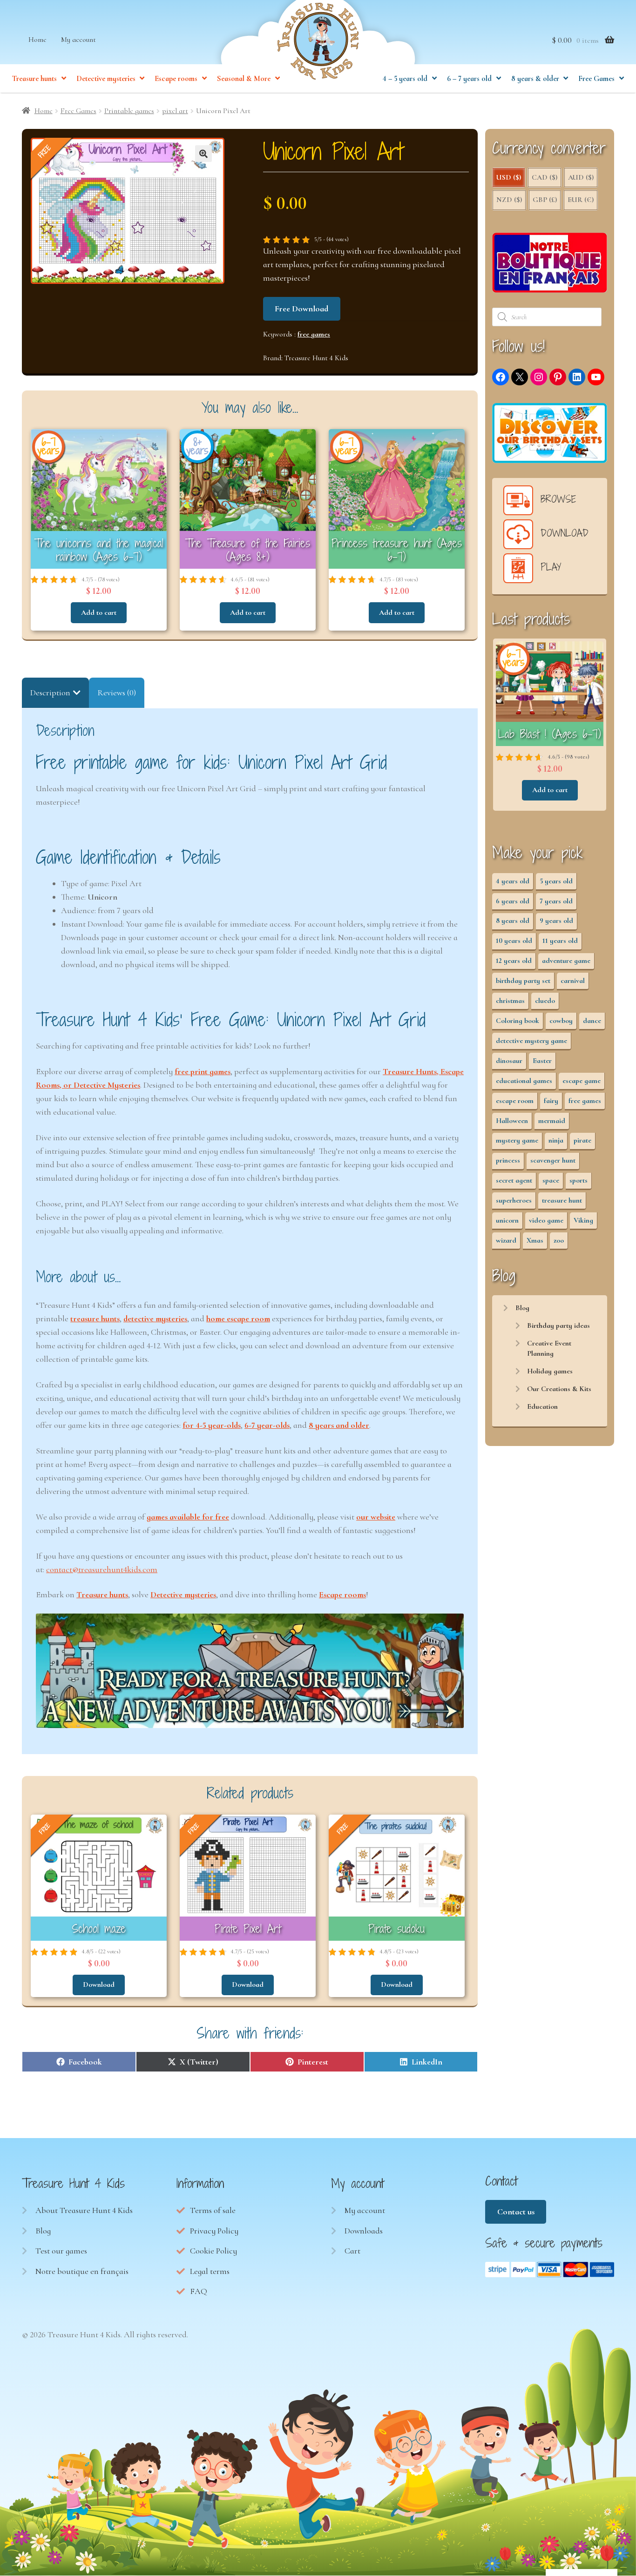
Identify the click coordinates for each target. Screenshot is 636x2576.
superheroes (514, 1200)
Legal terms (210, 2271)
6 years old (513, 901)
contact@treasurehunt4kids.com (102, 1569)
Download (99, 1984)
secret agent (514, 1180)
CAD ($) (545, 177)
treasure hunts (95, 1318)
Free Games (596, 79)
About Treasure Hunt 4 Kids (84, 2210)
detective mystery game (531, 1041)
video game (546, 1220)
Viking (583, 1220)
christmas (510, 1001)
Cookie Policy (213, 2251)
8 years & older (535, 79)
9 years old (556, 921)
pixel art (175, 111)
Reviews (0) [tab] (117, 693)
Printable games (129, 111)
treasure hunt (562, 1200)
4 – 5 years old (405, 79)
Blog (522, 1308)
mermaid (552, 1121)
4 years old (513, 881)
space (551, 1180)
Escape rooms (176, 79)
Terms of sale (213, 2210)
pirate (582, 1140)
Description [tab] (50, 693)
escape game (582, 1081)
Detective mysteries (106, 79)
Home (37, 40)
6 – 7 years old (469, 79)
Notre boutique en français (82, 2271)
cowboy (561, 1021)
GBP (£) (545, 200)
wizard (506, 1240)
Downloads (364, 2231)
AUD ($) (581, 177)
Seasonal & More (244, 79)
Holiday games (550, 1371)
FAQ (199, 2291)
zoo (559, 1240)
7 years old (556, 901)
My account (78, 40)
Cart (352, 2251)
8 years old (513, 921)
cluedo (545, 1001)
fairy (551, 1101)
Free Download (301, 309)
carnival (573, 981)
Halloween (512, 1121)
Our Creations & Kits (559, 1389)
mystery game (517, 1140)
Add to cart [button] (99, 612)
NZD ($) (509, 200)
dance (592, 1021)
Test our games (61, 2251)
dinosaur (509, 1061)
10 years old (514, 941)
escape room (515, 1101)
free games (314, 334)
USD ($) (509, 177)
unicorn (507, 1220)
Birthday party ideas (558, 1325)
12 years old (514, 961)
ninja (556, 1140)
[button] (203, 154)
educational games (524, 1081)
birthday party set (523, 981)
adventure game (566, 961)
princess (508, 1160)
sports (578, 1180)
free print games (203, 1071)
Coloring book (518, 1021)
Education (542, 1406)
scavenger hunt (553, 1160)
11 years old (560, 941)
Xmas (535, 1240)
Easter (542, 1061)
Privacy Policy (214, 2231)
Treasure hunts (34, 79)
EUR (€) (581, 200)
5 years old (556, 881)
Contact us (516, 2212)
